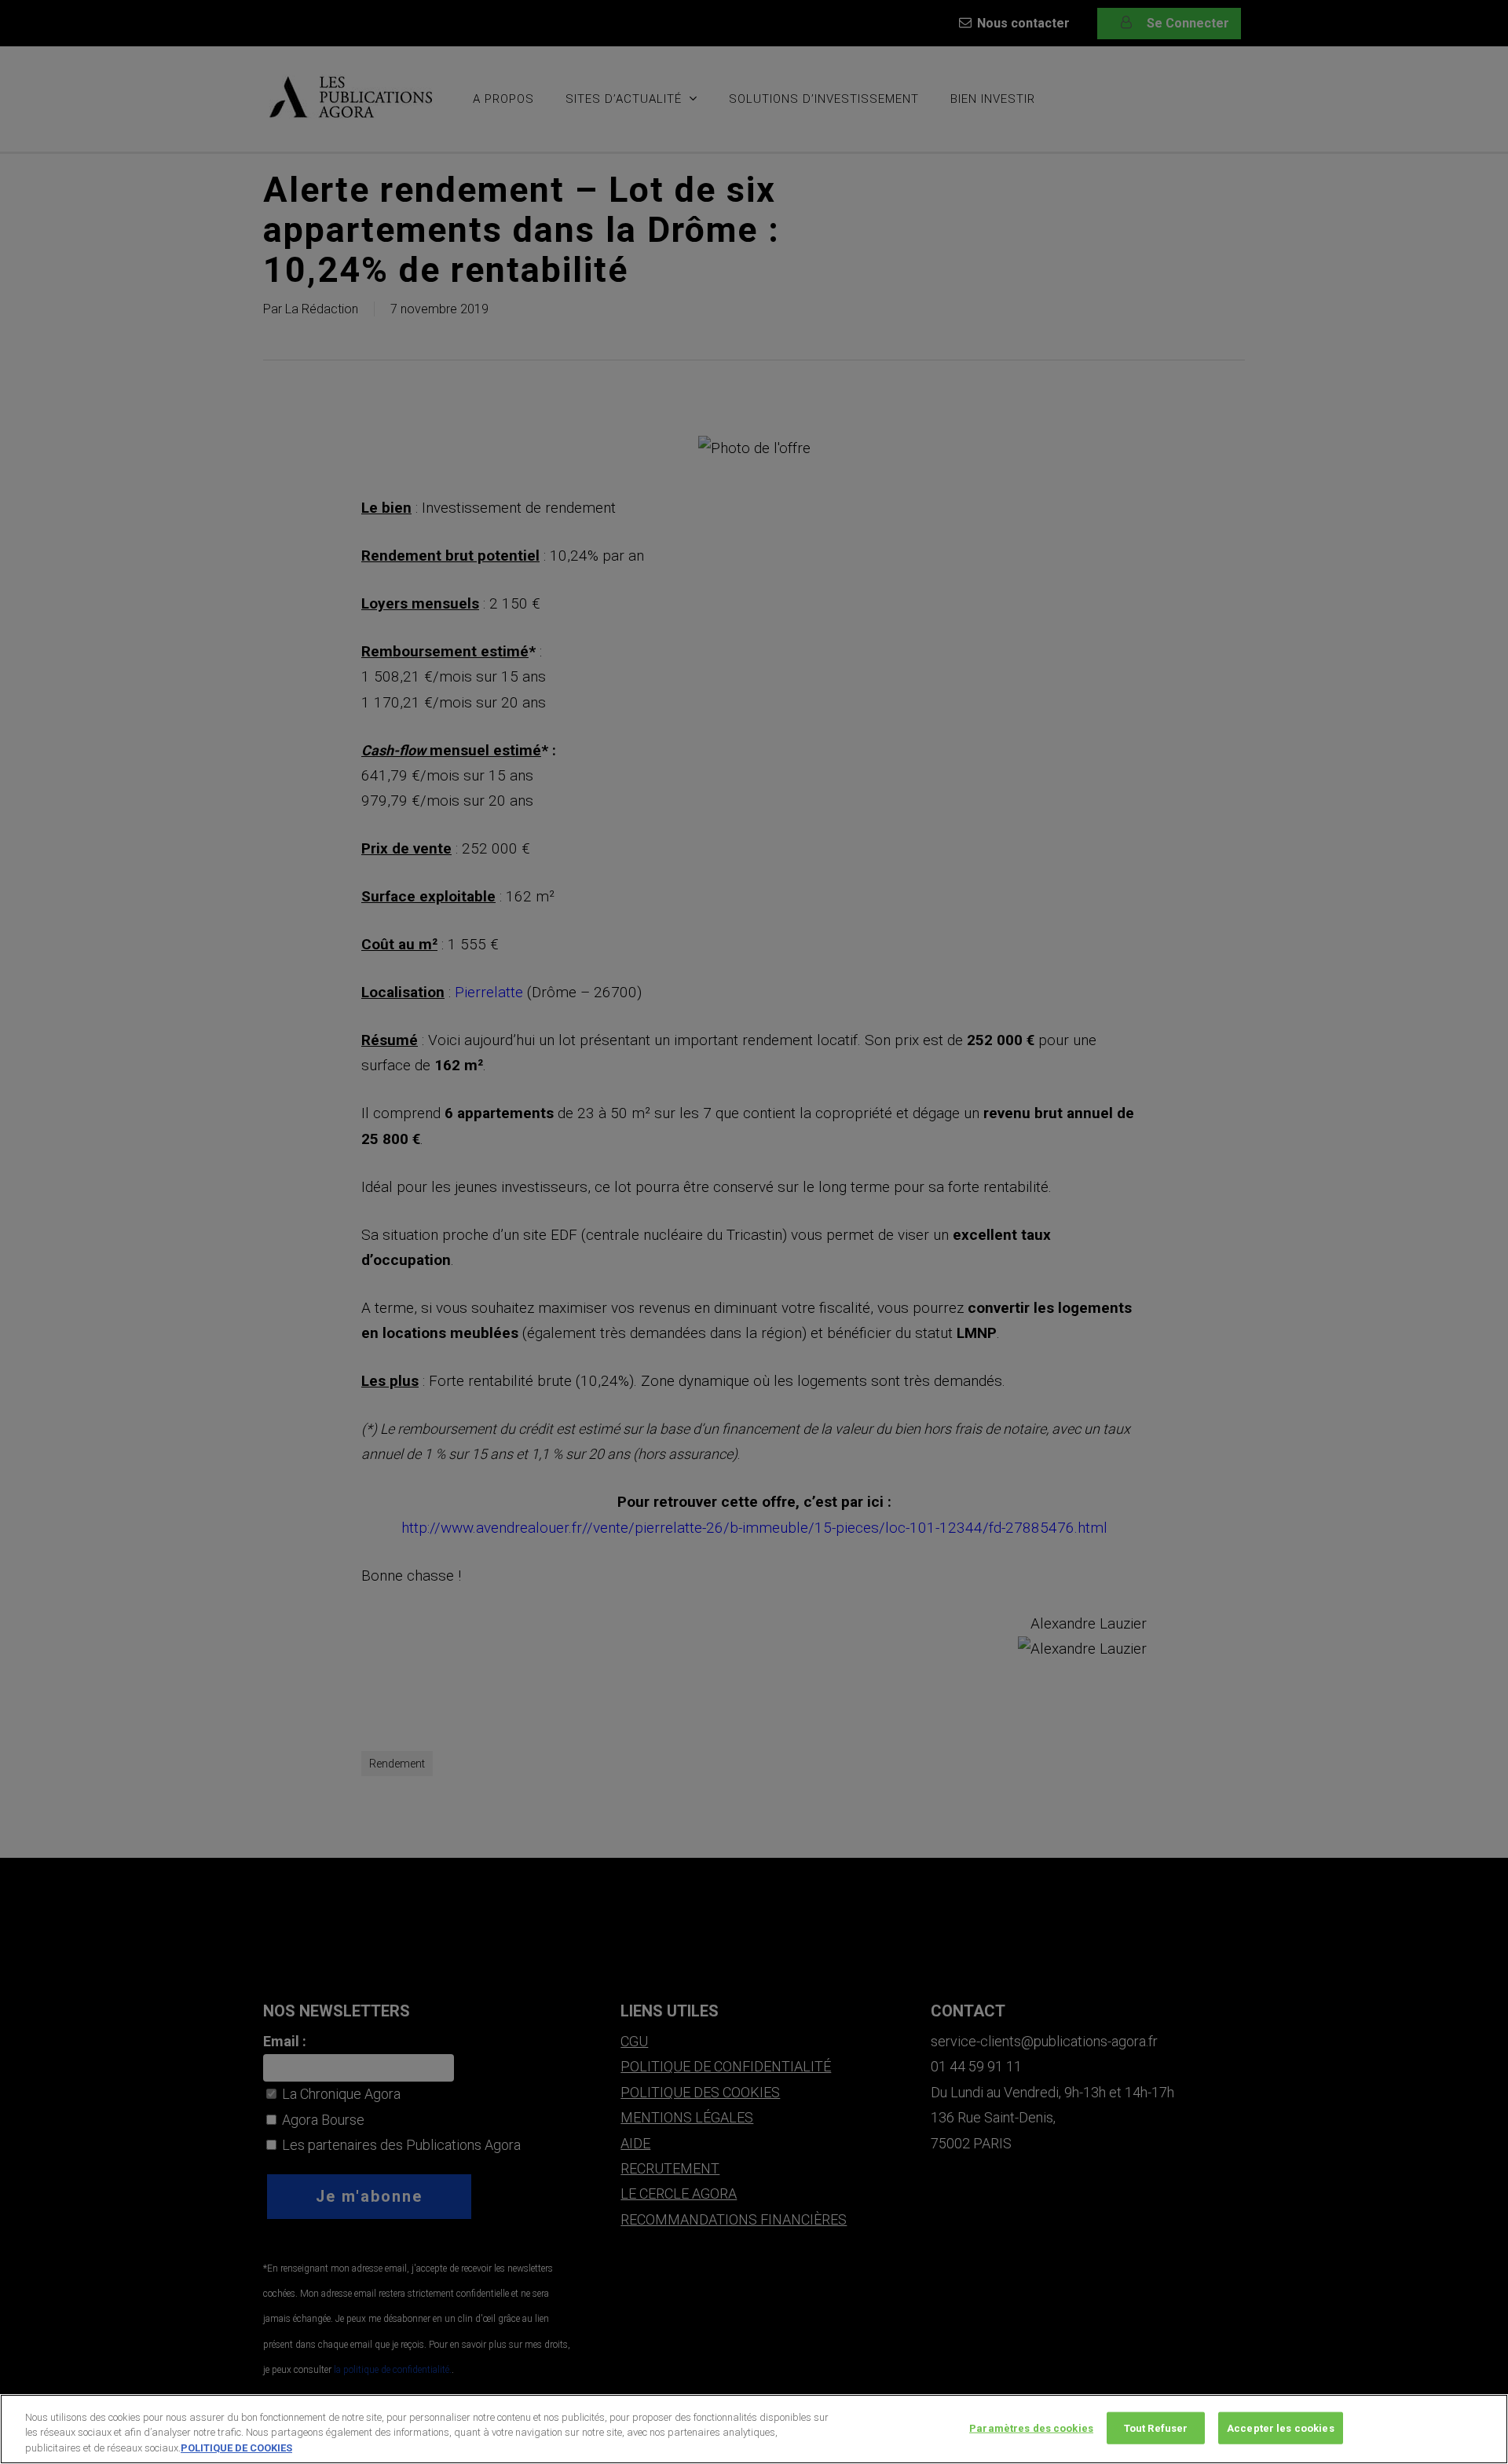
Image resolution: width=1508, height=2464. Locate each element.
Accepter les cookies (1281, 2427)
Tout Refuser (1156, 2427)
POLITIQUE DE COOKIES (236, 2448)
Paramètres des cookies (1031, 2427)
